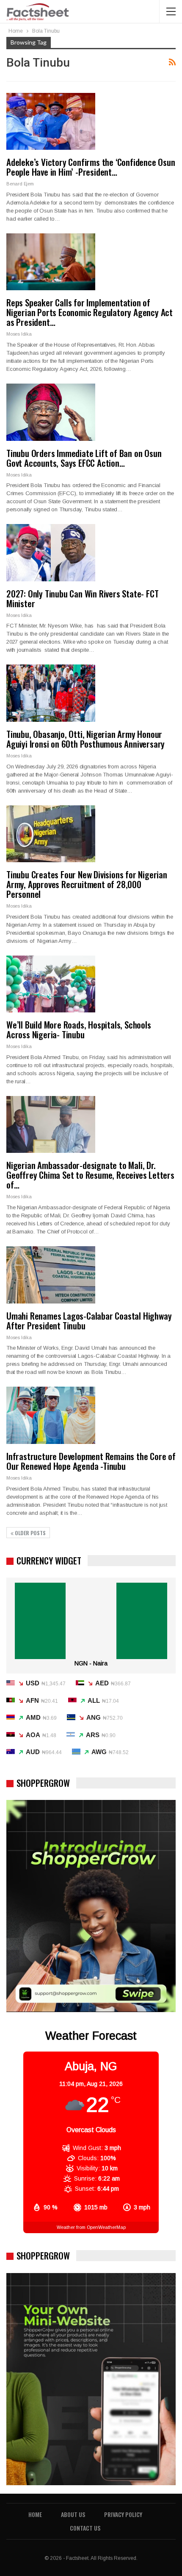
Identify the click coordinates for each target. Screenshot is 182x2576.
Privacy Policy (123, 2514)
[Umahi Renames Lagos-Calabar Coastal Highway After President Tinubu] (51, 1275)
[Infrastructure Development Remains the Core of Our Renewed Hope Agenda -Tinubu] (51, 1415)
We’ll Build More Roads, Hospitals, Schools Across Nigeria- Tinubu (79, 1029)
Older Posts (30, 1533)
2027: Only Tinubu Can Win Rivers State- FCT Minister (82, 598)
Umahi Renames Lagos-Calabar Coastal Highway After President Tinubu (89, 1320)
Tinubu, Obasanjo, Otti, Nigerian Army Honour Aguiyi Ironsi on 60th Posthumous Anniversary (85, 739)
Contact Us (85, 2528)
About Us (73, 2514)
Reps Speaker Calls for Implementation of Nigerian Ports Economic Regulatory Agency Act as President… (90, 312)
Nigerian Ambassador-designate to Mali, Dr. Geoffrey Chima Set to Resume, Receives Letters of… (90, 1175)
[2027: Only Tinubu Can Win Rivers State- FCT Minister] (51, 552)
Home (35, 2514)
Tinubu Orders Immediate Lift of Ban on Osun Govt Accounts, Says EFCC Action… (84, 458)
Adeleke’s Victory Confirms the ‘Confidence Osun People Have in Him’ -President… (91, 167)
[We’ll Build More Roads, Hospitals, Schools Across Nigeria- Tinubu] (51, 984)
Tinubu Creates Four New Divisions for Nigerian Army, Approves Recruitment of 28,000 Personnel (87, 884)
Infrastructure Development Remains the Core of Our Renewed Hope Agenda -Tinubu (91, 1461)
